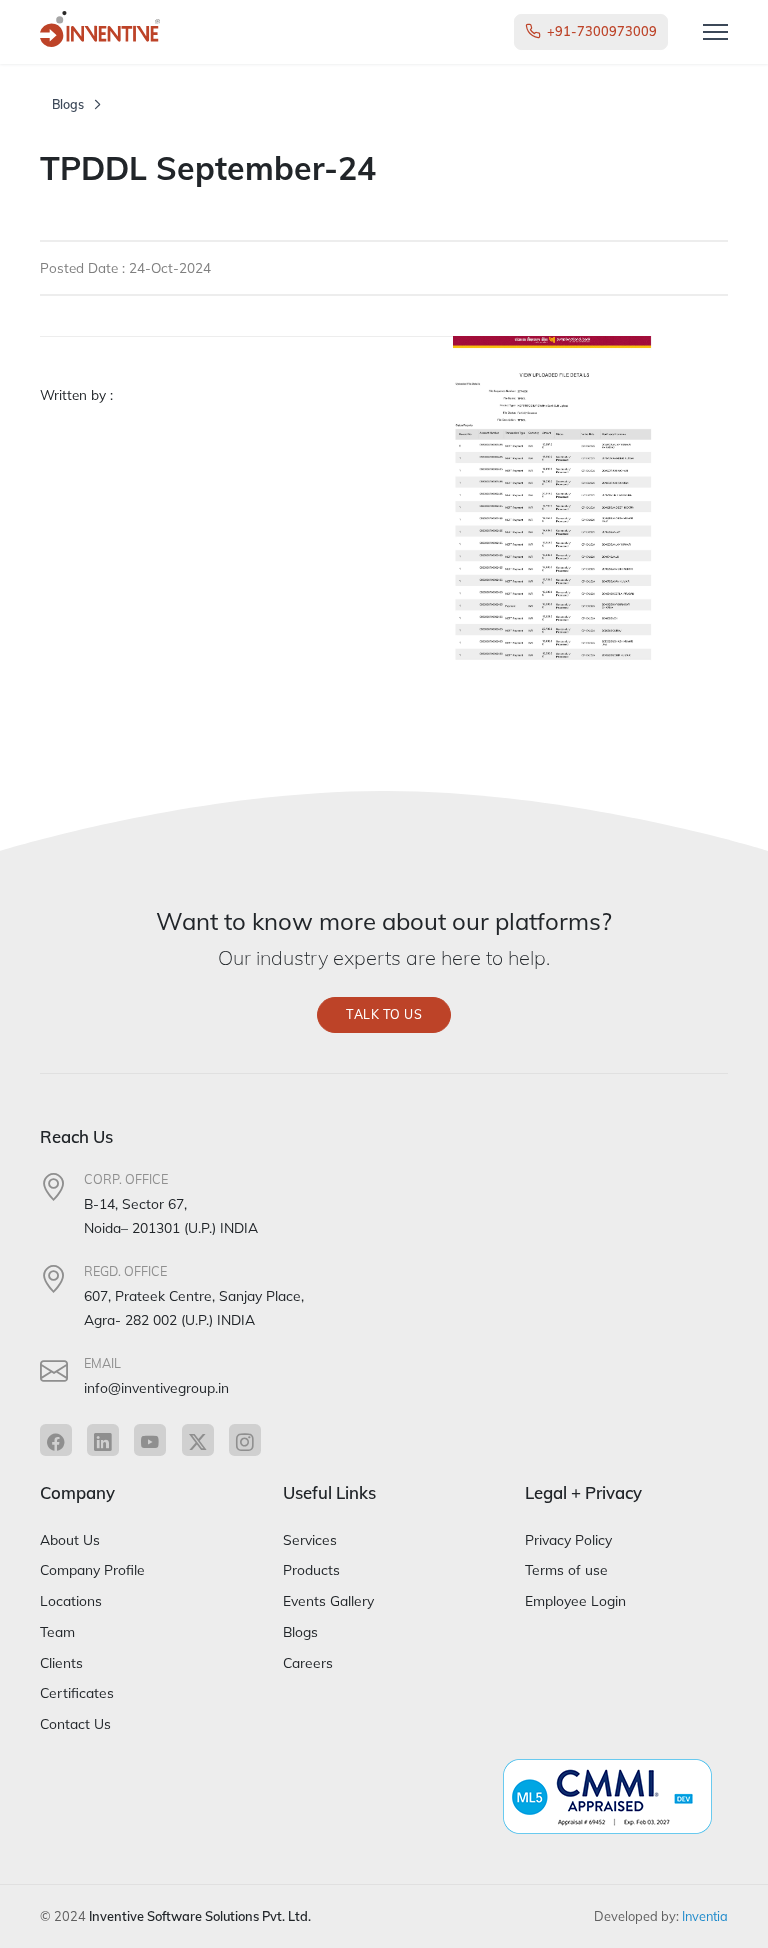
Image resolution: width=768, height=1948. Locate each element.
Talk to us (384, 1014)
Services (310, 1539)
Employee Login (575, 1600)
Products (311, 1569)
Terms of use (566, 1569)
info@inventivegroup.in (156, 1387)
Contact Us (75, 1723)
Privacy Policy (568, 1539)
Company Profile (92, 1569)
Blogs (68, 104)
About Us (70, 1539)
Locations (71, 1600)
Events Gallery (328, 1600)
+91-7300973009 (602, 31)
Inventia (705, 1916)
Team (57, 1631)
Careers (308, 1662)
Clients (61, 1662)
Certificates (77, 1692)
